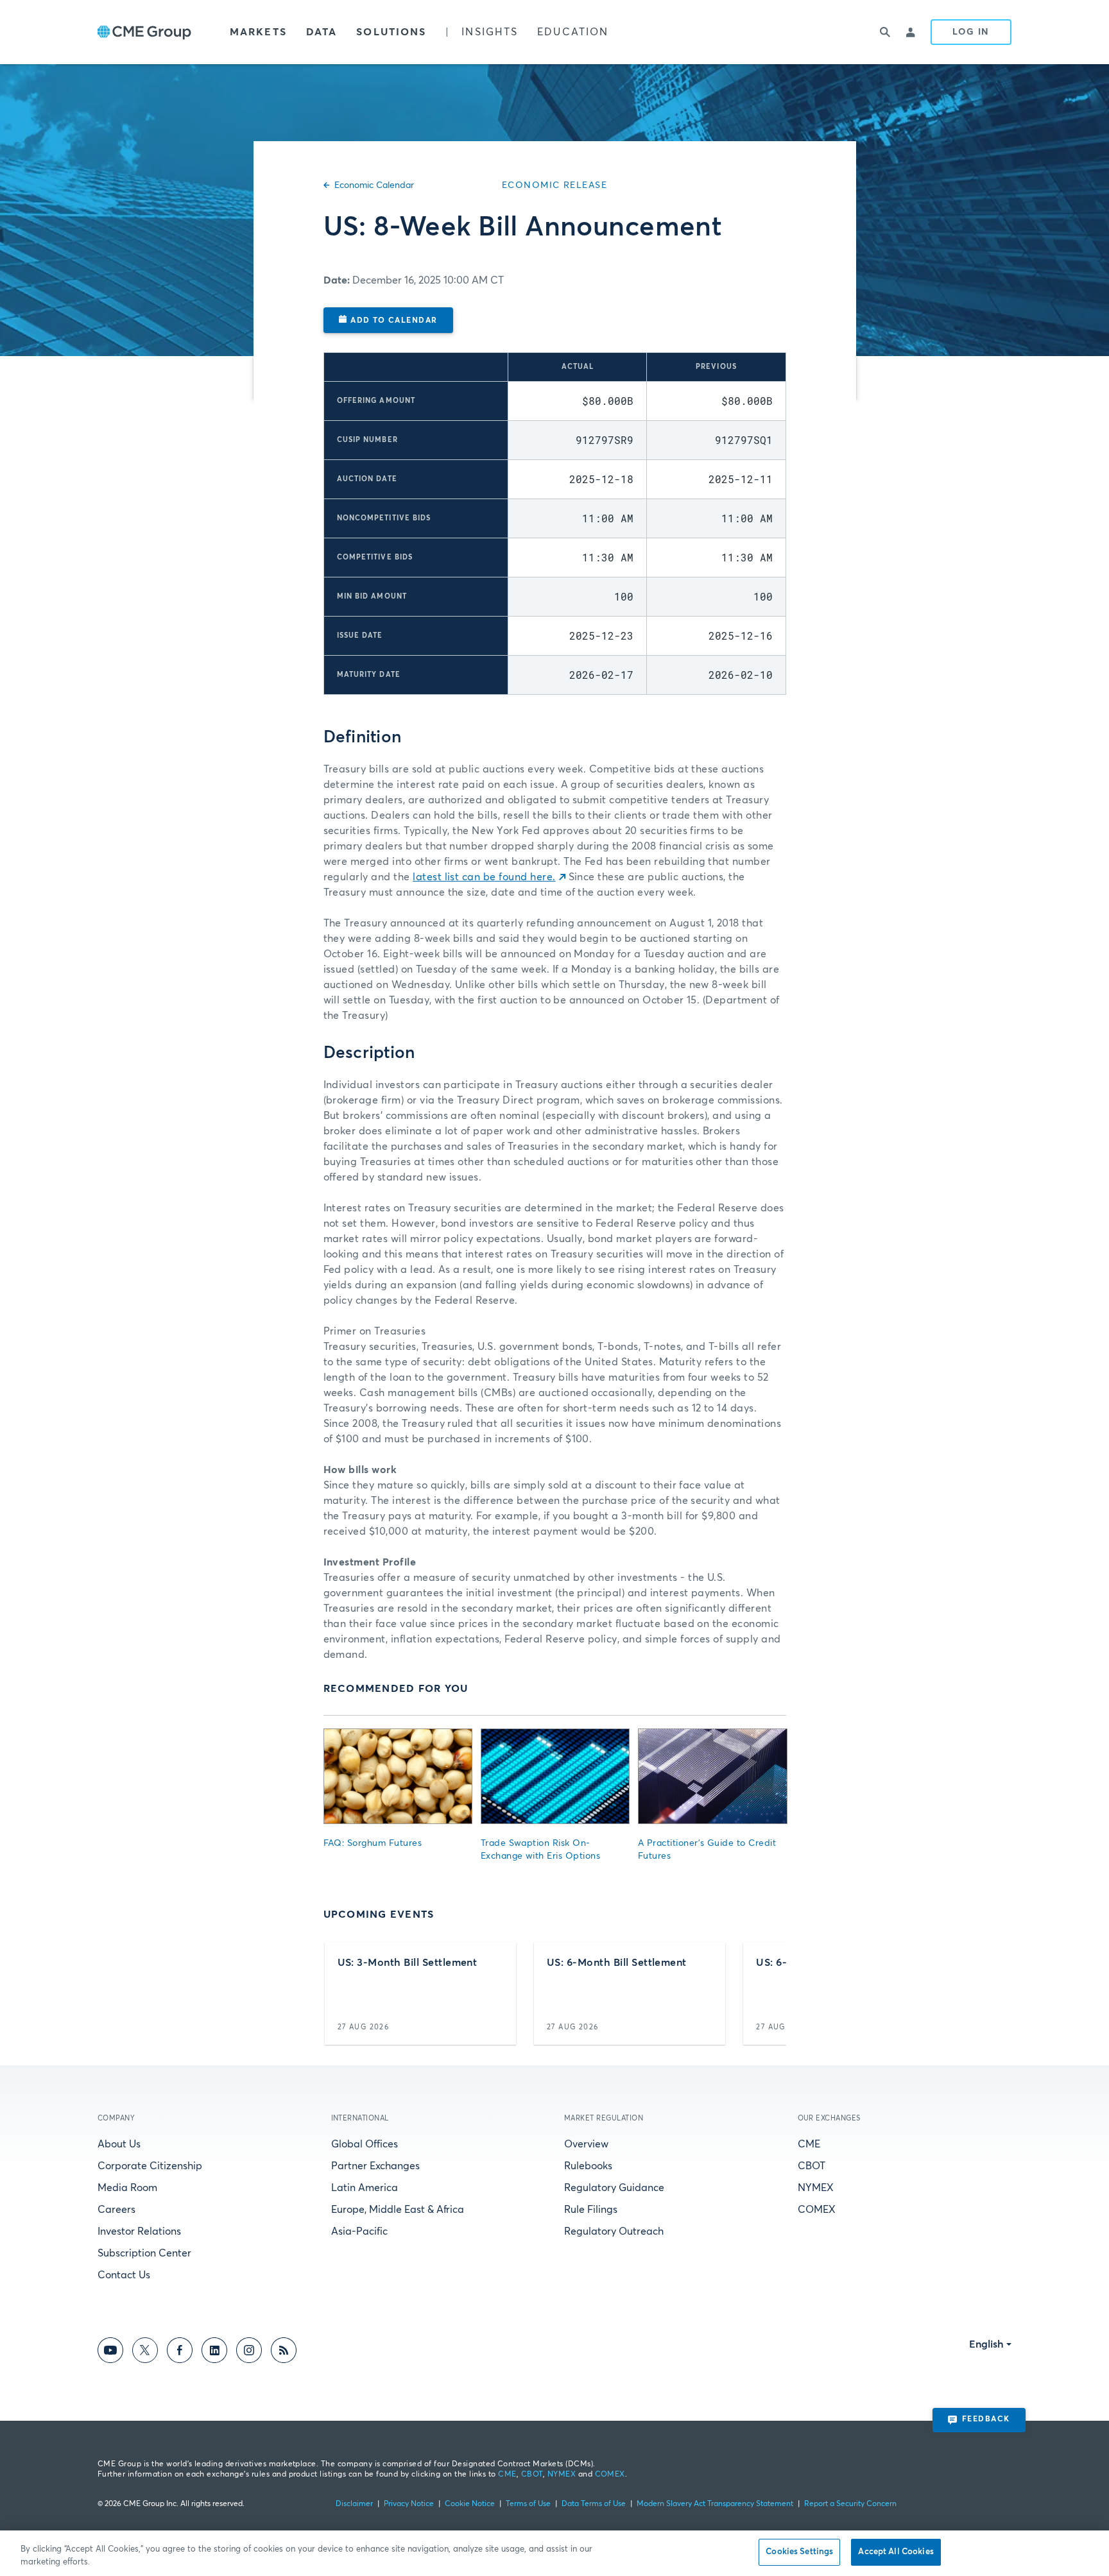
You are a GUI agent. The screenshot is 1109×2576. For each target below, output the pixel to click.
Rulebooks (588, 2166)
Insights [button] (490, 32)
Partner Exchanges (375, 2166)
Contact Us (124, 2275)
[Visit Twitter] (145, 2352)
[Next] (765, 1993)
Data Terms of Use (594, 2504)
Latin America (365, 2188)
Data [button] (322, 32)
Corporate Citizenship (150, 2166)
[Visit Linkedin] (214, 2352)
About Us (119, 2144)
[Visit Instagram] (249, 2352)
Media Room (127, 2188)
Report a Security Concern (850, 2504)
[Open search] (886, 32)
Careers (116, 2210)
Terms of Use (528, 2504)
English (986, 2344)
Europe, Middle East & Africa (398, 2210)
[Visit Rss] (284, 2352)
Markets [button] (258, 32)
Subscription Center (144, 2253)
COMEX (817, 2210)
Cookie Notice (470, 2504)
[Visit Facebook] (180, 2352)
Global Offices (365, 2144)
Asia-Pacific (359, 2231)
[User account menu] (911, 32)
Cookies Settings (799, 2552)
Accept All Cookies (896, 2552)
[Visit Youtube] (110, 2352)
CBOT (812, 2166)
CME (809, 2144)
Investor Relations (139, 2231)
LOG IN (971, 32)
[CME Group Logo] (144, 32)
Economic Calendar (374, 185)
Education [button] (573, 32)
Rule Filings (591, 2210)
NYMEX (816, 2188)
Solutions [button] (391, 32)
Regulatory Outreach (614, 2231)
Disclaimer (354, 2504)
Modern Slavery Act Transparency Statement (715, 2504)
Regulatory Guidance (614, 2188)
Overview (586, 2144)
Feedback (986, 2419)
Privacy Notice (409, 2504)
